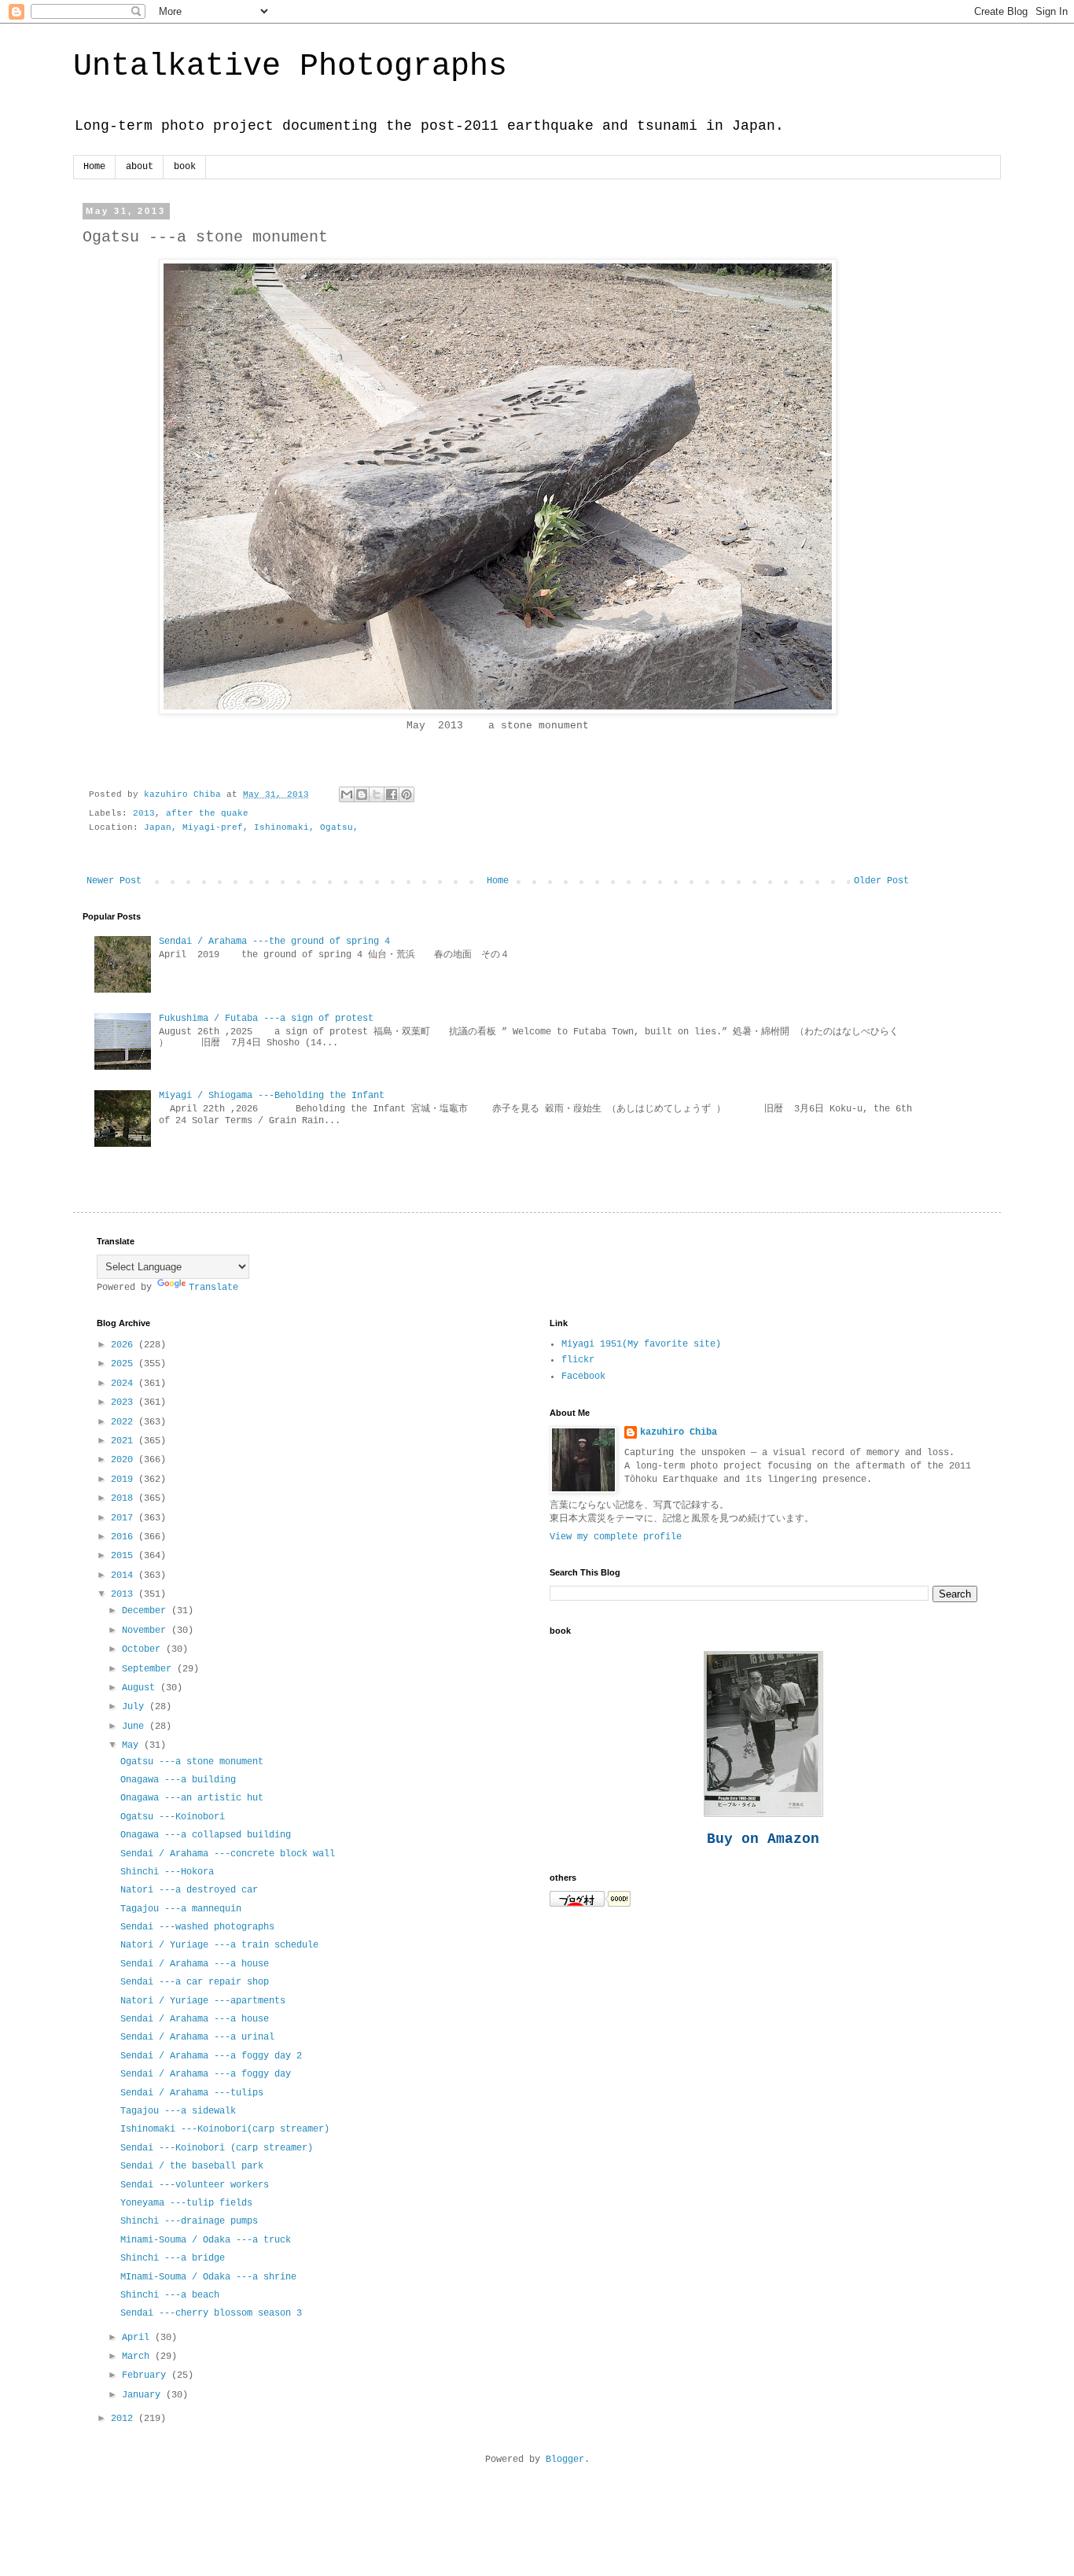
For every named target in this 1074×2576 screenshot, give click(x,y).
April (138, 2338)
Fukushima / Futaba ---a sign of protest (266, 1019)
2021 (125, 1441)
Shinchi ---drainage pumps (189, 2221)
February (147, 2375)
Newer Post (114, 881)
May (133, 1745)
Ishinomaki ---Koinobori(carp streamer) (225, 2129)
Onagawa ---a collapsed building (206, 1835)
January (144, 2395)
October (144, 1649)
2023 (125, 1402)
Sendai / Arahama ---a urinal (197, 2037)
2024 (125, 1384)
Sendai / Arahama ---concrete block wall (228, 1854)
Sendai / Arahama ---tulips (192, 2093)
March (138, 2357)
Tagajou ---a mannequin (181, 1909)
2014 (125, 1575)
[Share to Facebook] (392, 794)
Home (94, 167)
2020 (125, 1460)
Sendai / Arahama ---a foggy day (206, 2074)
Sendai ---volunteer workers (195, 2185)
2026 (125, 1345)
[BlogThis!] (362, 794)
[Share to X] (377, 794)
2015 (125, 1556)
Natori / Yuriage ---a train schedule (219, 1945)
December (147, 1611)
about (140, 167)
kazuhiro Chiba (679, 1432)
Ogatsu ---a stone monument (192, 1762)
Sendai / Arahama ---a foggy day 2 (211, 2056)
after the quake (207, 813)
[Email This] (347, 794)
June (136, 1727)
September (149, 1669)
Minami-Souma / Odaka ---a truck (206, 2240)
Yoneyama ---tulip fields (186, 2203)
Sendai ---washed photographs (197, 1927)
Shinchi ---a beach (170, 2295)
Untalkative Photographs (290, 66)
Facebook (583, 1376)
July (136, 1707)
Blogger (565, 2460)
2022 (125, 1422)
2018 (125, 1498)
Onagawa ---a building (178, 1780)
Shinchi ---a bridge (173, 2258)
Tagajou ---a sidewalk (178, 2111)
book (185, 167)
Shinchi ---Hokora (167, 1872)
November (147, 1631)
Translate (213, 1288)
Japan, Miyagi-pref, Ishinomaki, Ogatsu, (251, 827)
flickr (578, 1360)
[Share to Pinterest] (406, 794)
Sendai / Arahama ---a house (195, 1964)
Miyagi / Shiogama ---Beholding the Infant (272, 1096)
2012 (125, 2419)
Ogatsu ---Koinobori (173, 1817)
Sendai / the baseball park (192, 2166)
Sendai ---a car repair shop (195, 1982)
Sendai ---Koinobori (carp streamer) (217, 2148)
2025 (125, 1364)
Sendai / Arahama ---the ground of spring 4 (274, 942)
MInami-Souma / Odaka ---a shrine (208, 2277)
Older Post (881, 881)
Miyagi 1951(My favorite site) (641, 1344)
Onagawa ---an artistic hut (192, 1798)
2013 (144, 813)
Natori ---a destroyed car (189, 1890)
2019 (125, 1480)
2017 (125, 1518)
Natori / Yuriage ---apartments (203, 2001)
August (141, 1688)
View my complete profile (616, 1537)
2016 (125, 1537)
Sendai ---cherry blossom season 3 (211, 2313)
